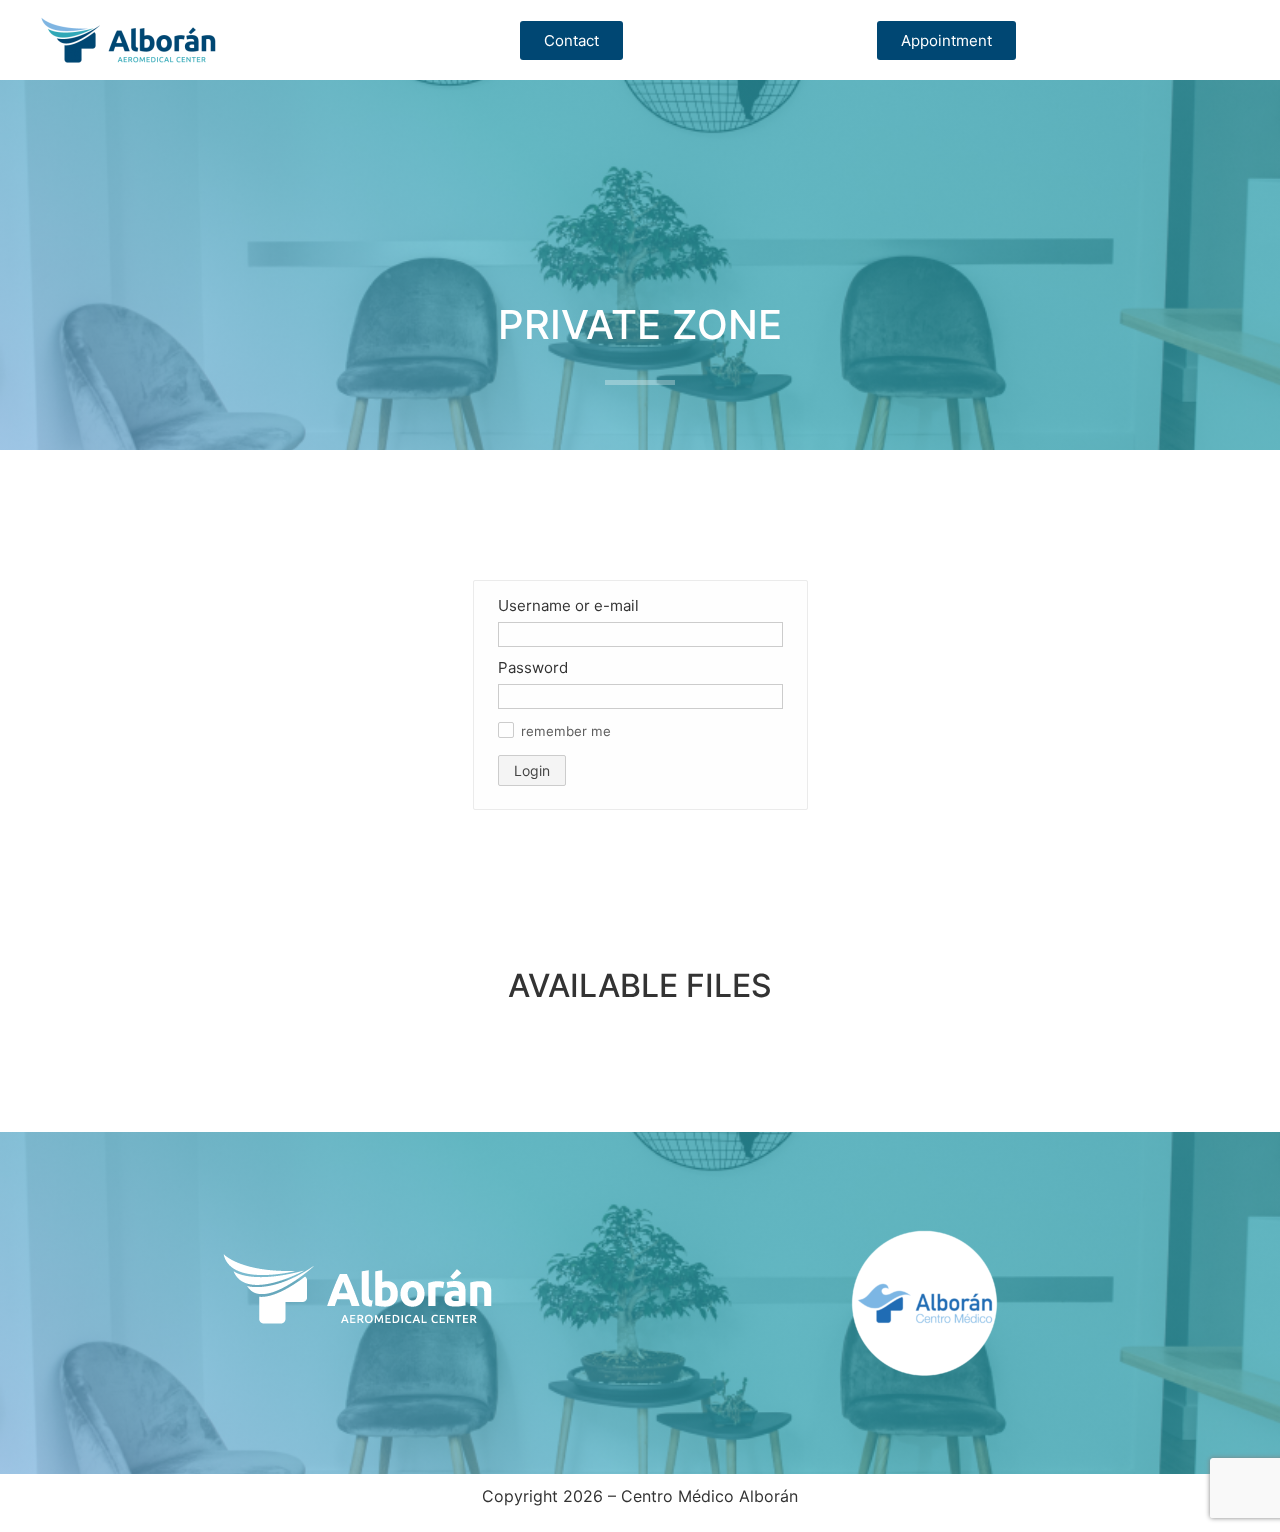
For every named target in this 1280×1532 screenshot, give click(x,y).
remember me (566, 731)
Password (533, 667)
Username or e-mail (568, 605)
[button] (506, 730)
